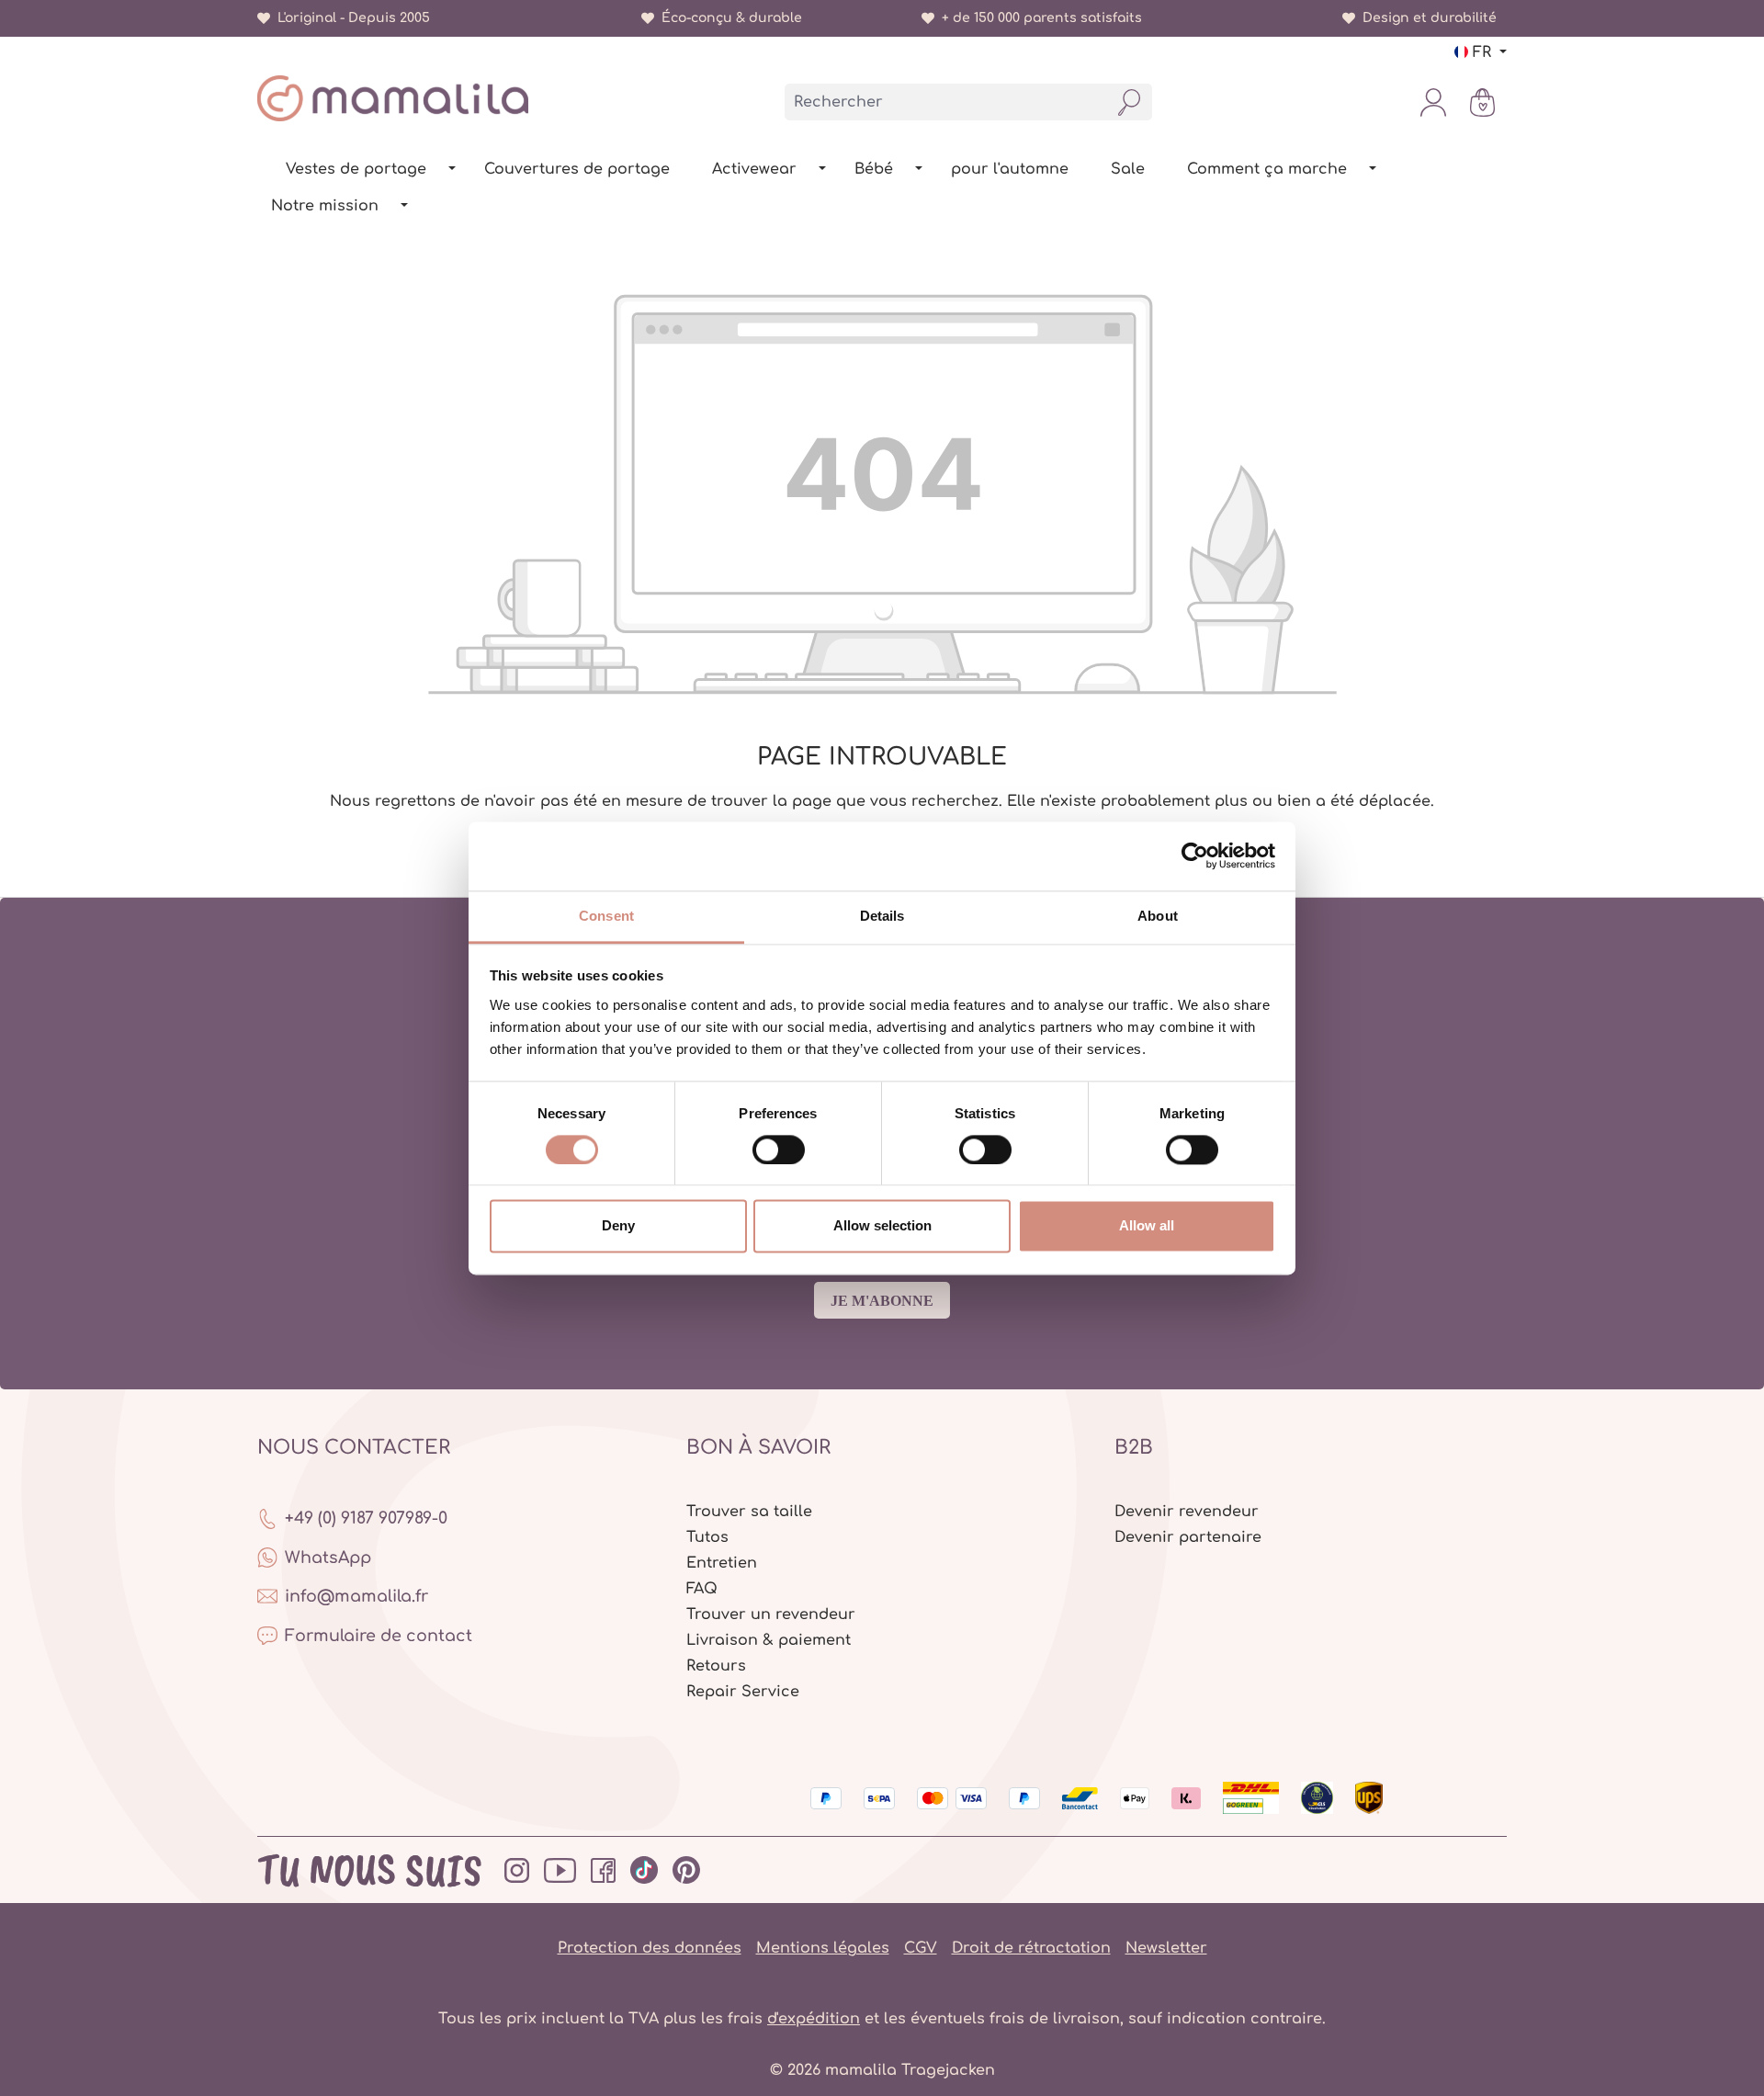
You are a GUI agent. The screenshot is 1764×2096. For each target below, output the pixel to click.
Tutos (707, 1537)
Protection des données (650, 1948)
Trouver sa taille (749, 1512)
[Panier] (1482, 102)
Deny (618, 1226)
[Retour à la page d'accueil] (393, 98)
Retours (716, 1666)
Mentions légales (823, 1948)
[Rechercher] (1130, 102)
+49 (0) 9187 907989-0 (366, 1518)
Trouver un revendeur (771, 1614)
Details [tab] (882, 916)
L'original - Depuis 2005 (350, 18)
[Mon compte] (1433, 102)
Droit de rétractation (1031, 1948)
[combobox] (946, 102)
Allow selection (882, 1226)
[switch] (779, 1150)
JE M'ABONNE (882, 1301)
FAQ (702, 1589)
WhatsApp (328, 1558)
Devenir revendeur (1187, 1512)
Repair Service (743, 1692)
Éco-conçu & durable (728, 18)
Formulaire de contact (379, 1636)
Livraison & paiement (769, 1640)
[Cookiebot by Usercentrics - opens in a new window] (1195, 855)
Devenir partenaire (1188, 1537)
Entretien (722, 1563)
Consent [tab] (606, 916)
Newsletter (1166, 1948)
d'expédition (814, 2019)
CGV (921, 1948)
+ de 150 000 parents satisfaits (1038, 18)
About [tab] (1158, 916)
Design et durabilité (1426, 18)
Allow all (1147, 1226)
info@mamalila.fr (356, 1596)
